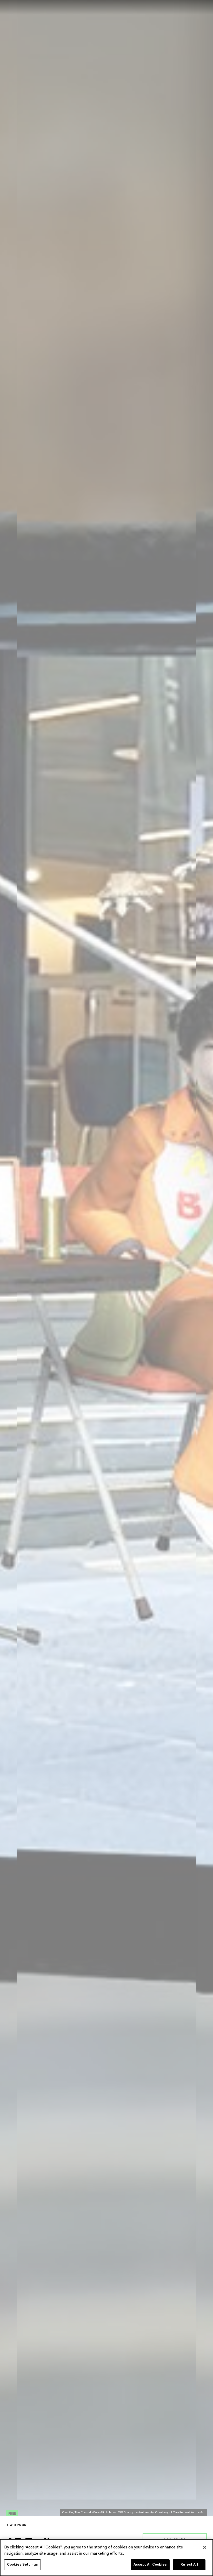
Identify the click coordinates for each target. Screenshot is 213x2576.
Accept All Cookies (150, 2565)
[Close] (205, 2547)
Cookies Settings (22, 2565)
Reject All (189, 2565)
